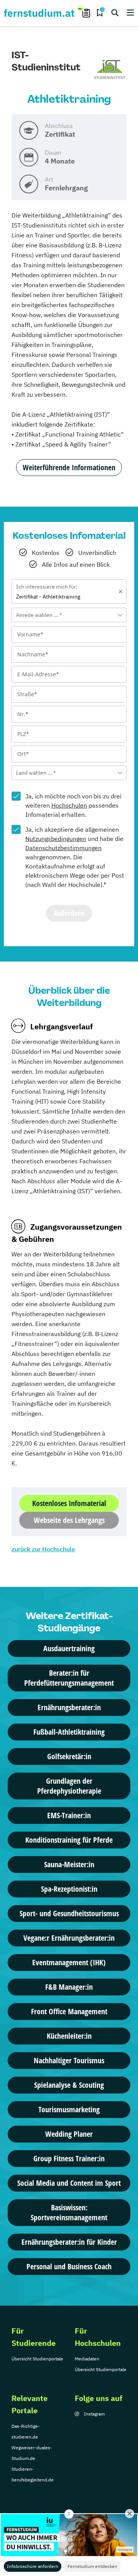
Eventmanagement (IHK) (69, 1962)
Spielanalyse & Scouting (69, 2085)
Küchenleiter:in (69, 2036)
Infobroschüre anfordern (33, 2566)
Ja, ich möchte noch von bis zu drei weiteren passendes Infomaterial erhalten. (73, 805)
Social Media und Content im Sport (69, 2183)
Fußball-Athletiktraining (69, 1732)
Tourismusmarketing (69, 2109)
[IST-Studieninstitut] (110, 70)
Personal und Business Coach (69, 2266)
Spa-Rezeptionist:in (69, 1889)
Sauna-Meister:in (69, 1864)
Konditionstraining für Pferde (69, 1840)
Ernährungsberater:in (69, 1707)
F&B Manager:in (69, 1987)
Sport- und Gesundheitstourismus (69, 1913)
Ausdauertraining (69, 1648)
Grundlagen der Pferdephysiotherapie (69, 1786)
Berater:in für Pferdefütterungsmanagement (69, 1678)
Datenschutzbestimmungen (63, 848)
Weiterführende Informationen (69, 467)
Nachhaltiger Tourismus (69, 2060)
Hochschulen (69, 805)
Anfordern (69, 913)
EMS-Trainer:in (69, 1815)
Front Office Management (69, 2011)
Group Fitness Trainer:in (69, 2158)
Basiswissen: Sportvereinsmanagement (69, 2212)
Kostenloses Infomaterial (69, 1503)
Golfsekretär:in (69, 1756)
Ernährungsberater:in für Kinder (69, 2242)
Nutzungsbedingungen (56, 839)
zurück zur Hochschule (43, 1549)
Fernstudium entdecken (92, 2566)
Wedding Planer (69, 2134)
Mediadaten (87, 2359)
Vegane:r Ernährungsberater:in (69, 1938)
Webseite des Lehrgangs (69, 1520)
